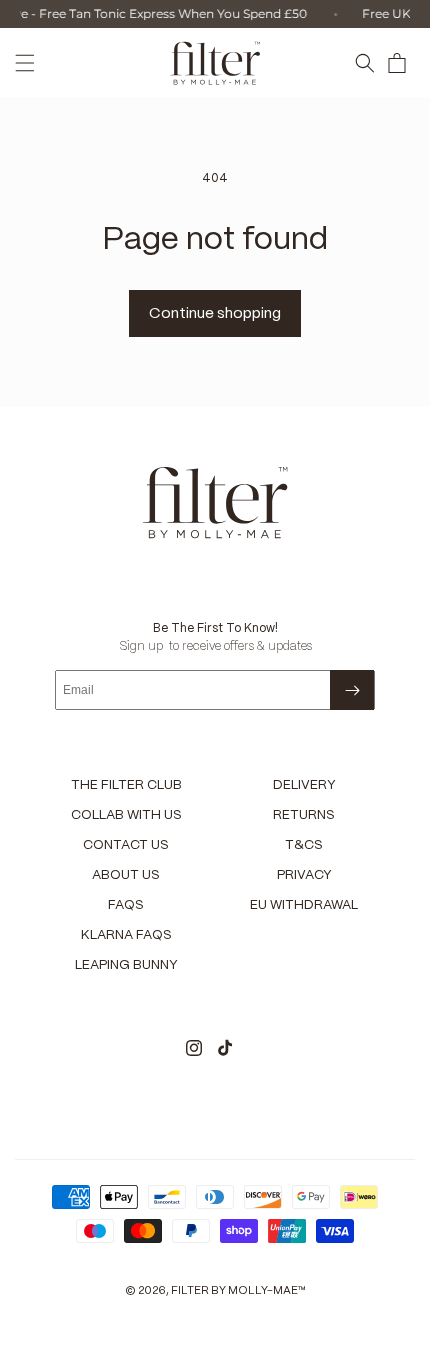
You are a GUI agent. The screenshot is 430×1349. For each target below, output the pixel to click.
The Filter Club (126, 785)
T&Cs (304, 845)
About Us (126, 875)
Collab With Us (126, 815)
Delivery (304, 785)
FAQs (126, 905)
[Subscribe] (352, 690)
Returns (304, 815)
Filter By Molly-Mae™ (238, 1291)
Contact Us (126, 845)
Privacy (304, 875)
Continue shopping (215, 314)
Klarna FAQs (126, 935)
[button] (25, 63)
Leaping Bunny (126, 965)
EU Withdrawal (304, 905)
